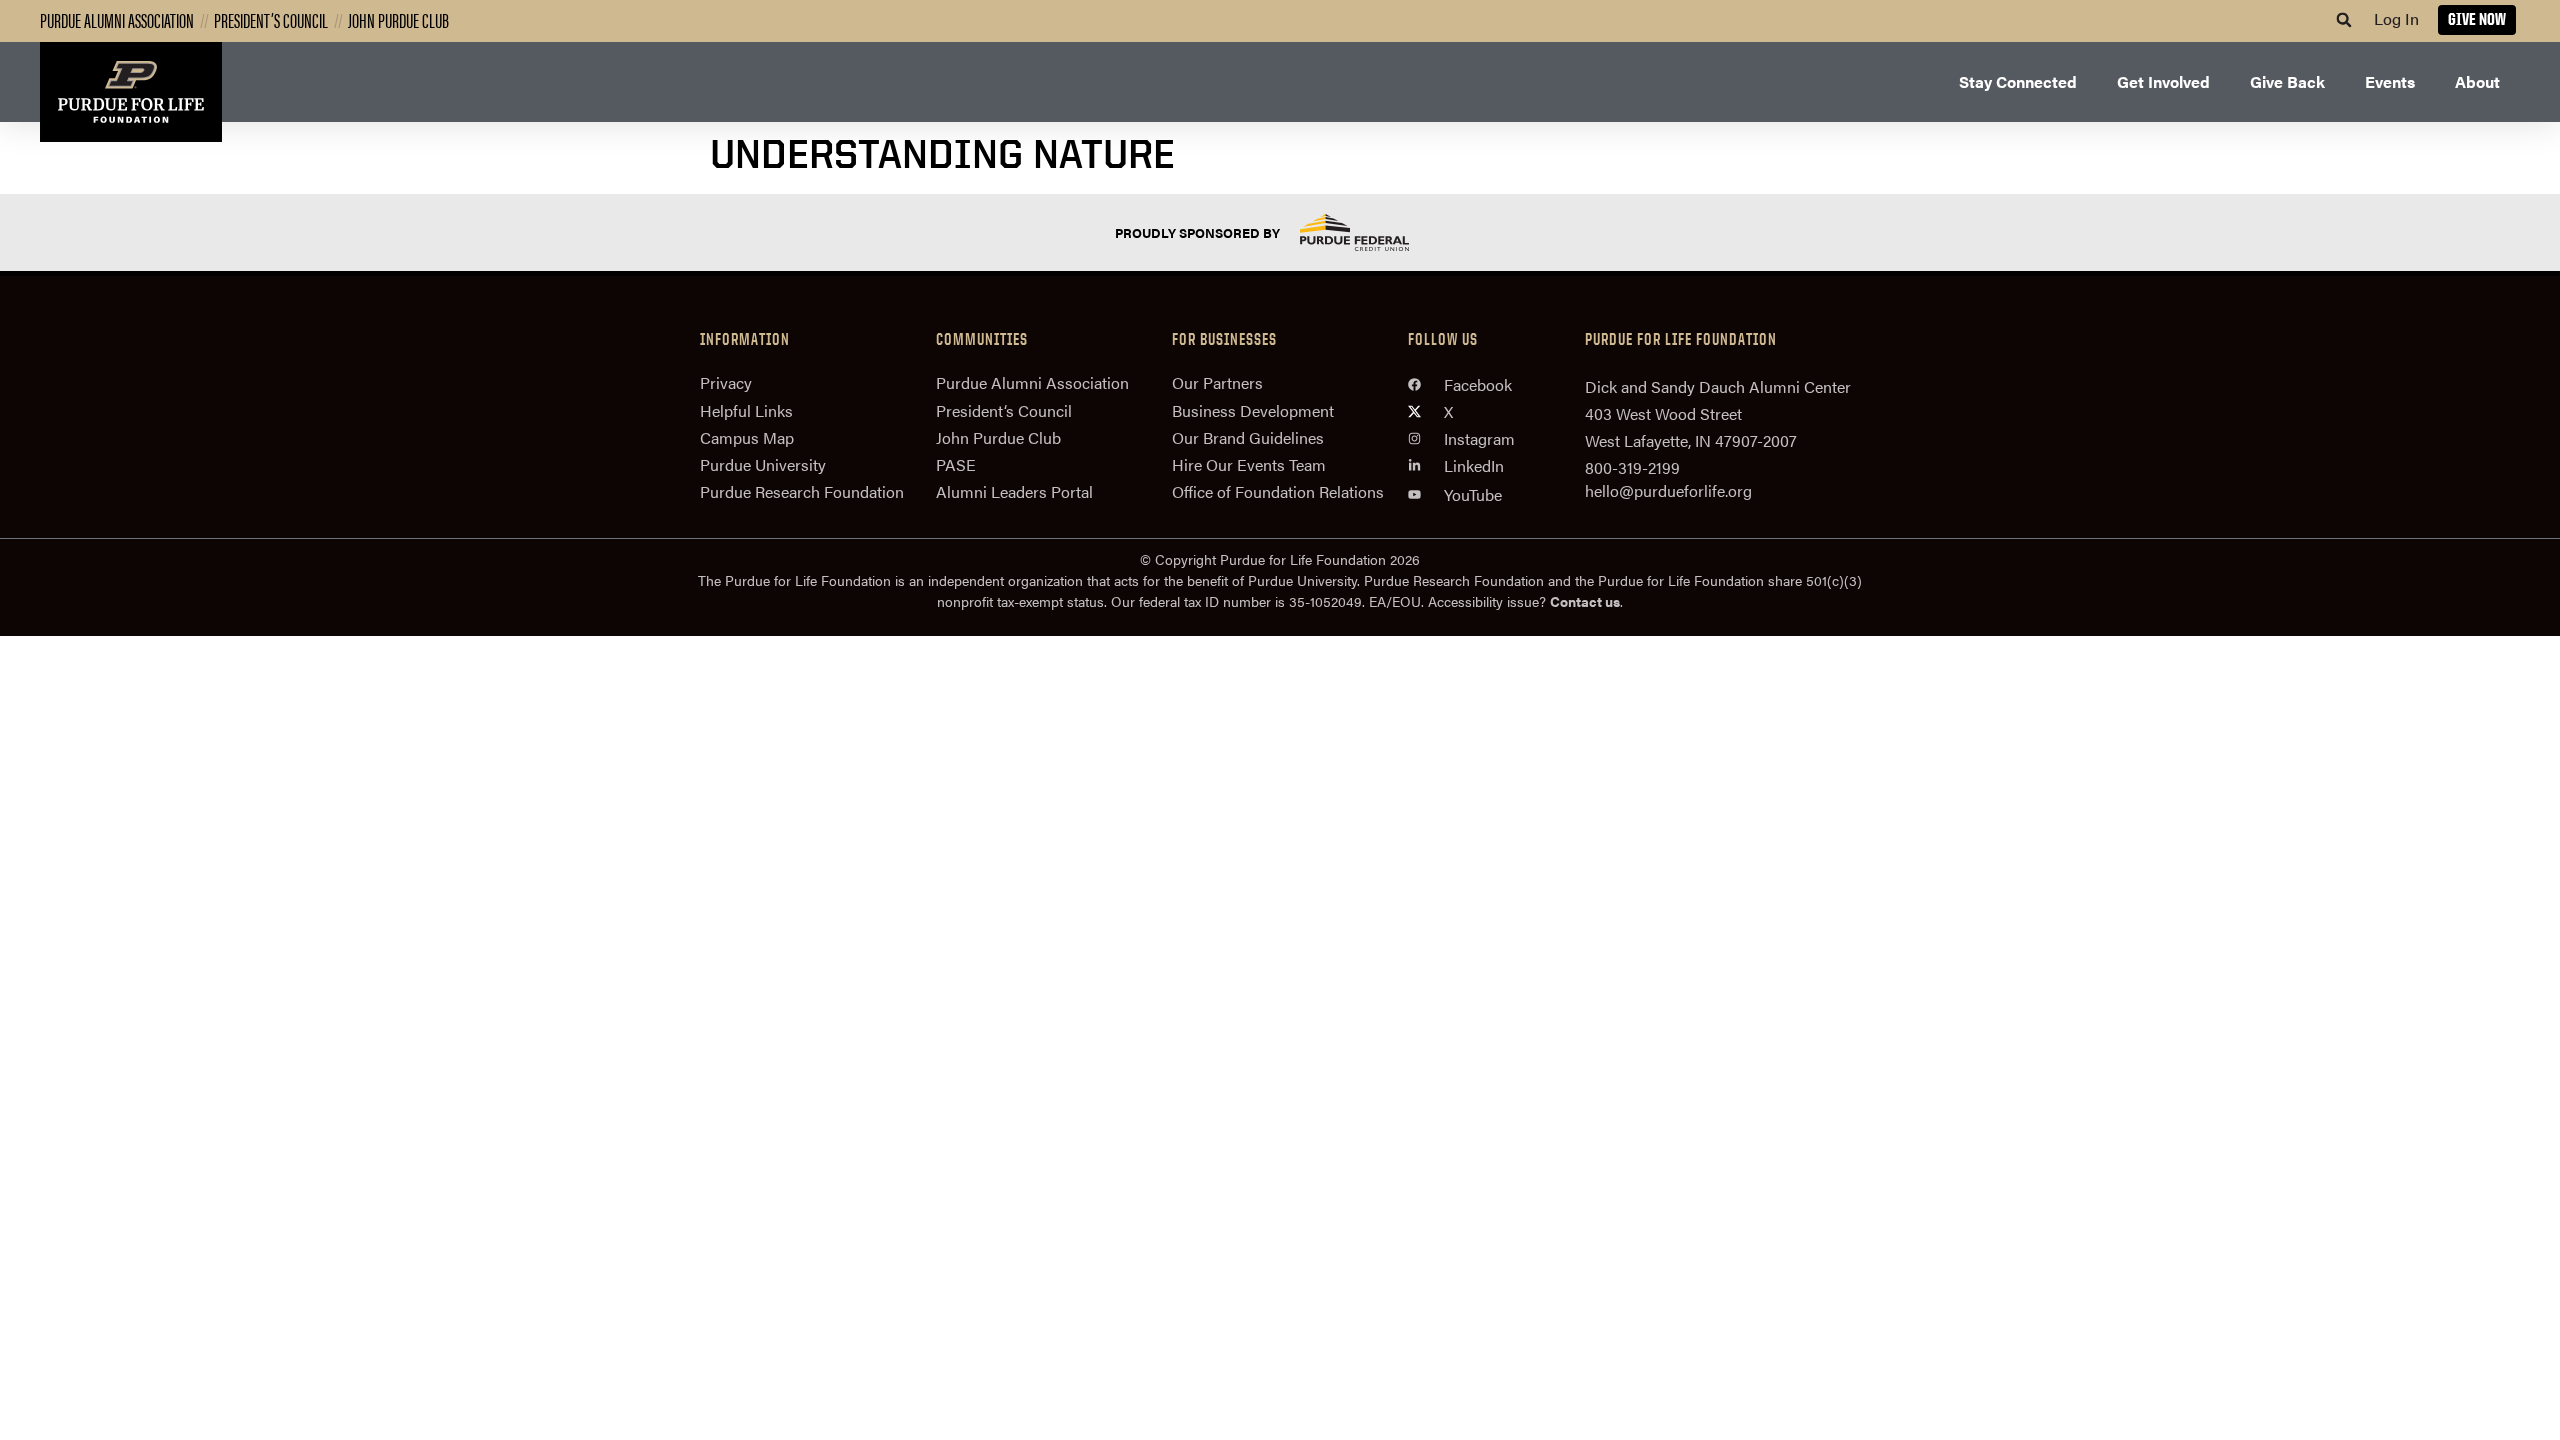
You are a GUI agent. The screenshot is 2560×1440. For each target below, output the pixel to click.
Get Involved (2163, 81)
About (2477, 81)
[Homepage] (131, 92)
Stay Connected (2018, 81)
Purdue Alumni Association (117, 19)
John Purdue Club (398, 19)
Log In (2396, 18)
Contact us (1585, 601)
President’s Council (271, 19)
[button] (2344, 20)
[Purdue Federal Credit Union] (1372, 232)
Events (2390, 81)
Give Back (2287, 81)
